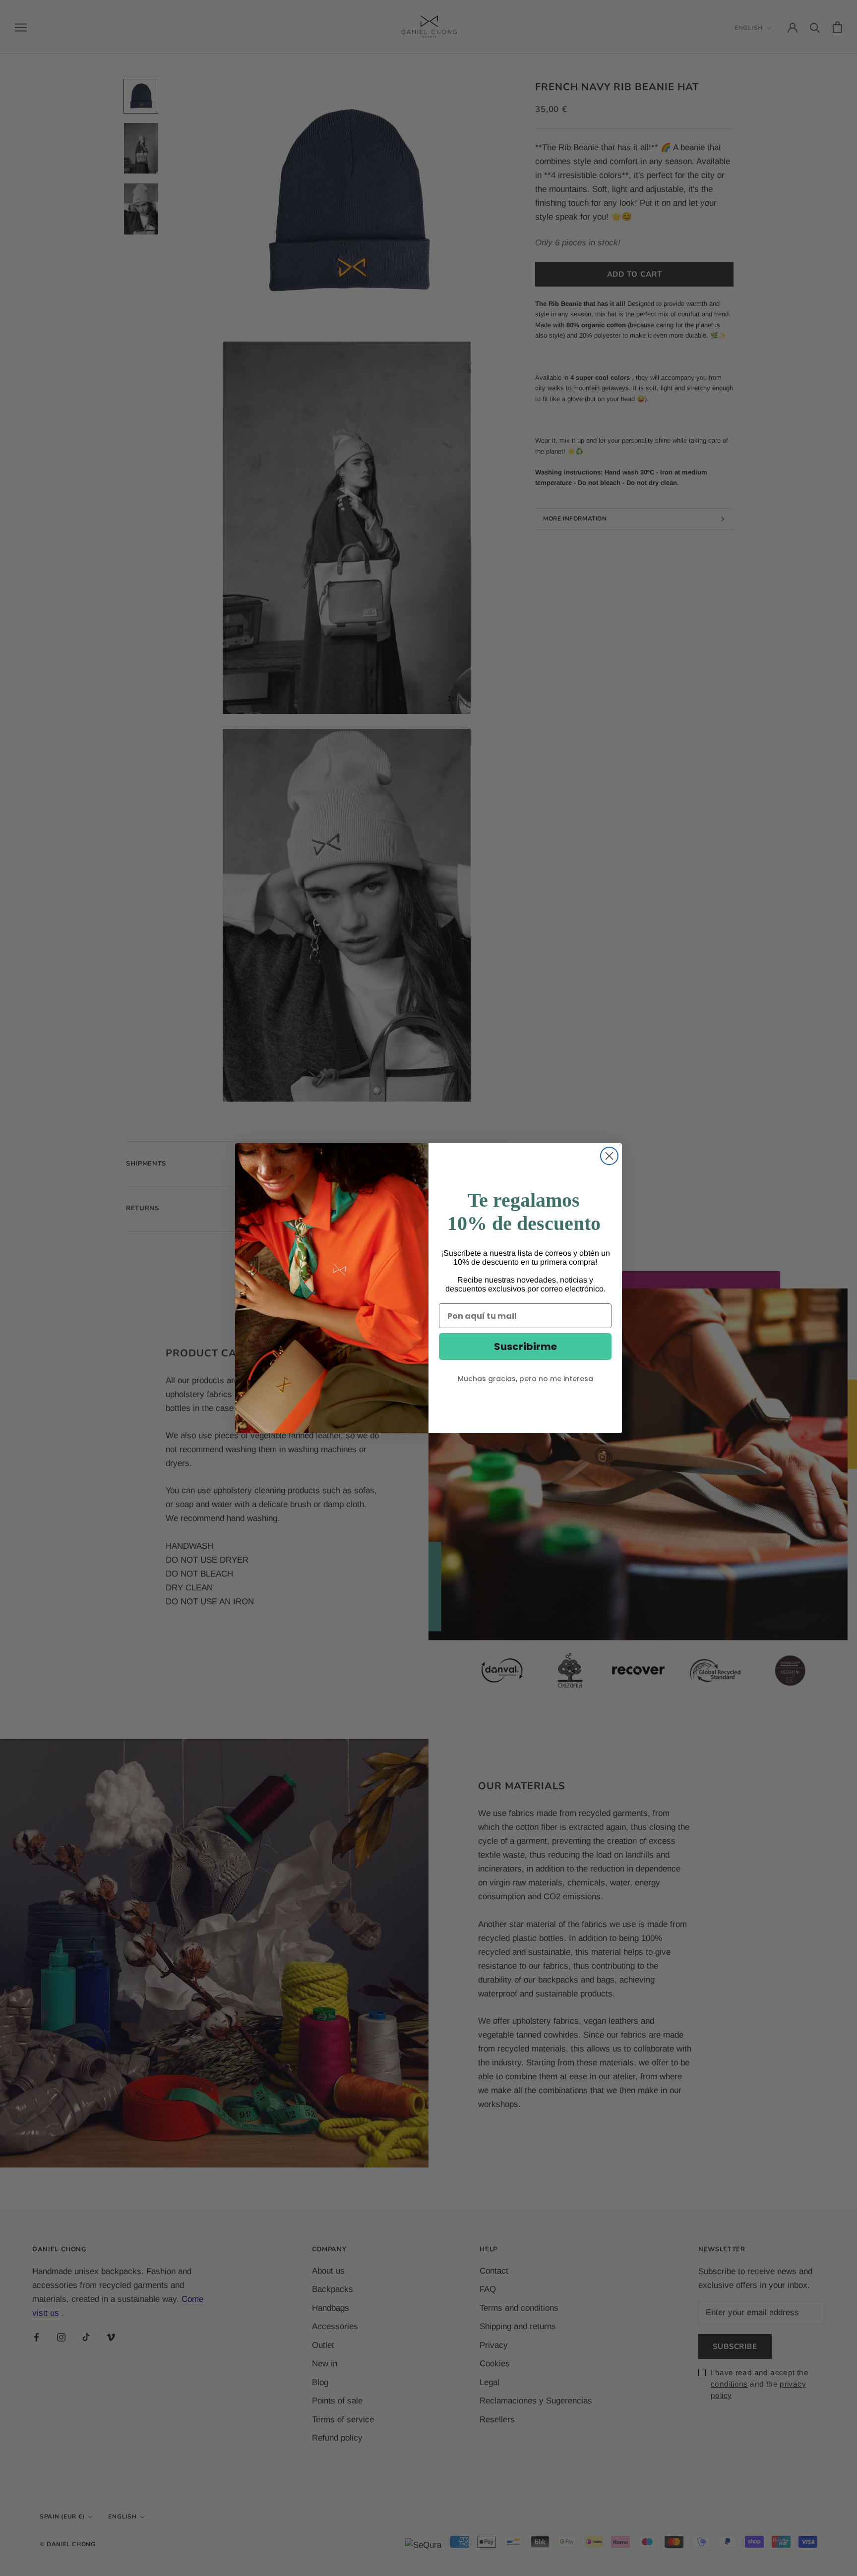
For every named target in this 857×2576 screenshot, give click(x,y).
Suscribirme (525, 1347)
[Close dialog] (609, 1156)
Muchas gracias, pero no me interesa (525, 1379)
